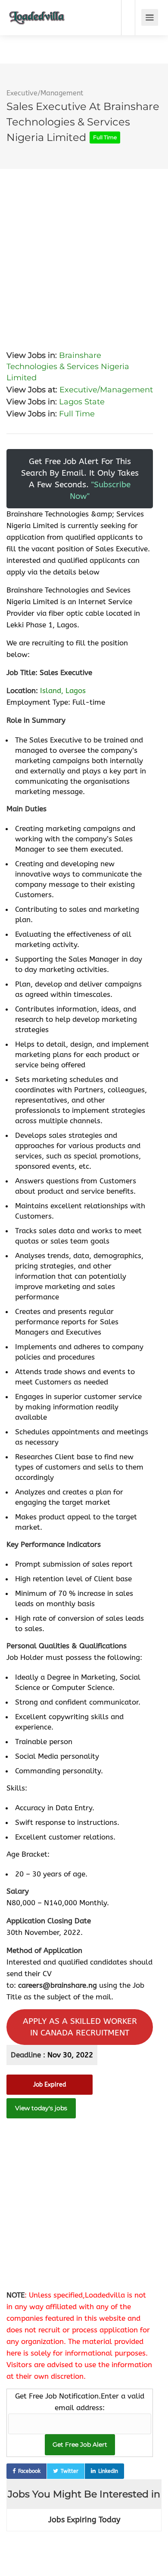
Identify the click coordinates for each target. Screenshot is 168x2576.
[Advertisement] (84, 253)
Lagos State (82, 402)
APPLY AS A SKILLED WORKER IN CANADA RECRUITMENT (80, 2027)
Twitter (70, 2471)
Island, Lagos (63, 691)
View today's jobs (41, 2108)
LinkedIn (108, 2471)
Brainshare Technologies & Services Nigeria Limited (68, 367)
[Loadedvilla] (37, 11)
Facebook (29, 2471)
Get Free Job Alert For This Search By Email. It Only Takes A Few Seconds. (80, 479)
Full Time (77, 414)
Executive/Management (45, 93)
